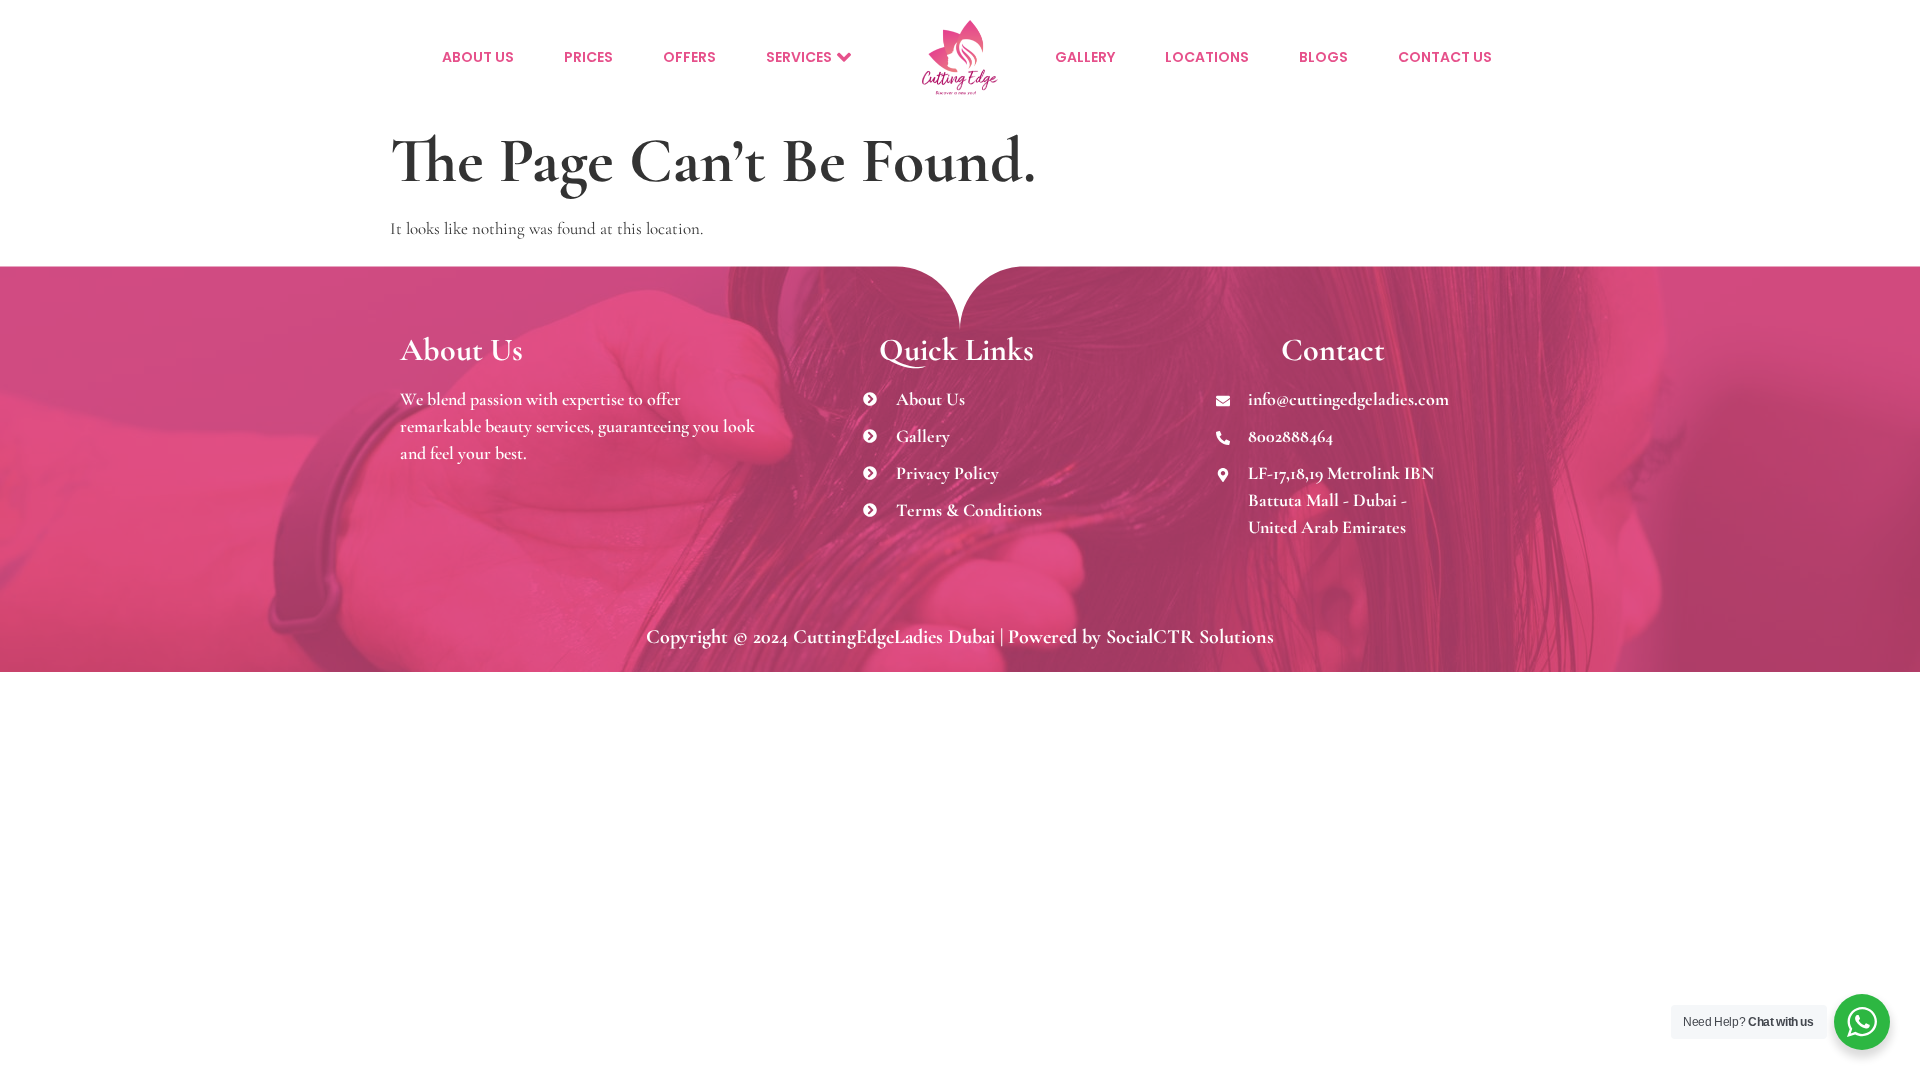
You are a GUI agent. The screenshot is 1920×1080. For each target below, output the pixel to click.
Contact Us (1445, 57)
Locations (1207, 57)
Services (799, 57)
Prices (588, 57)
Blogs (1323, 57)
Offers (689, 57)
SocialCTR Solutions (1190, 637)
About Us (478, 57)
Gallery (1085, 57)
